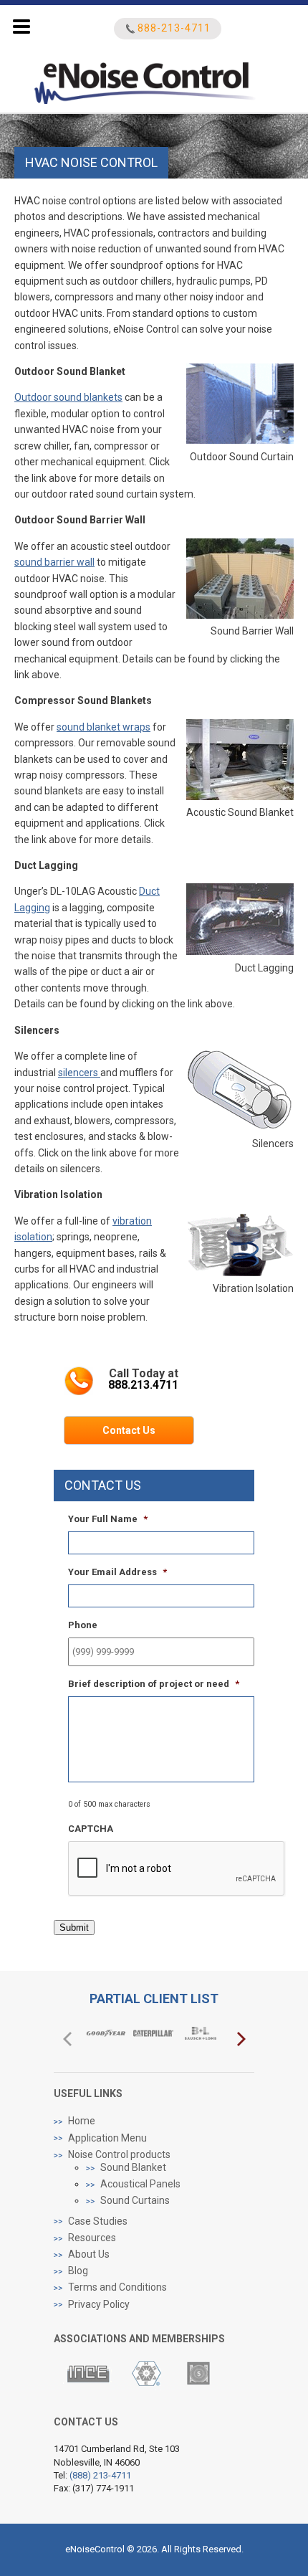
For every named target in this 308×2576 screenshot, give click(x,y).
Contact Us (129, 1430)
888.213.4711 (143, 1385)
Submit (74, 1928)
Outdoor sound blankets (68, 397)
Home (82, 2121)
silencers (79, 1073)
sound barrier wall (54, 562)
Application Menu (107, 2138)
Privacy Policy (99, 2304)
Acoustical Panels (140, 2184)
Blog (78, 2271)
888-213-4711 (174, 28)
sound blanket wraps (104, 727)
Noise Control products (119, 2154)
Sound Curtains (135, 2200)
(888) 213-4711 (100, 2475)
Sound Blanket (133, 2167)
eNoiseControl (169, 80)
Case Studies (98, 2221)
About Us (89, 2254)
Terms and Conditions (117, 2287)
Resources (92, 2238)
